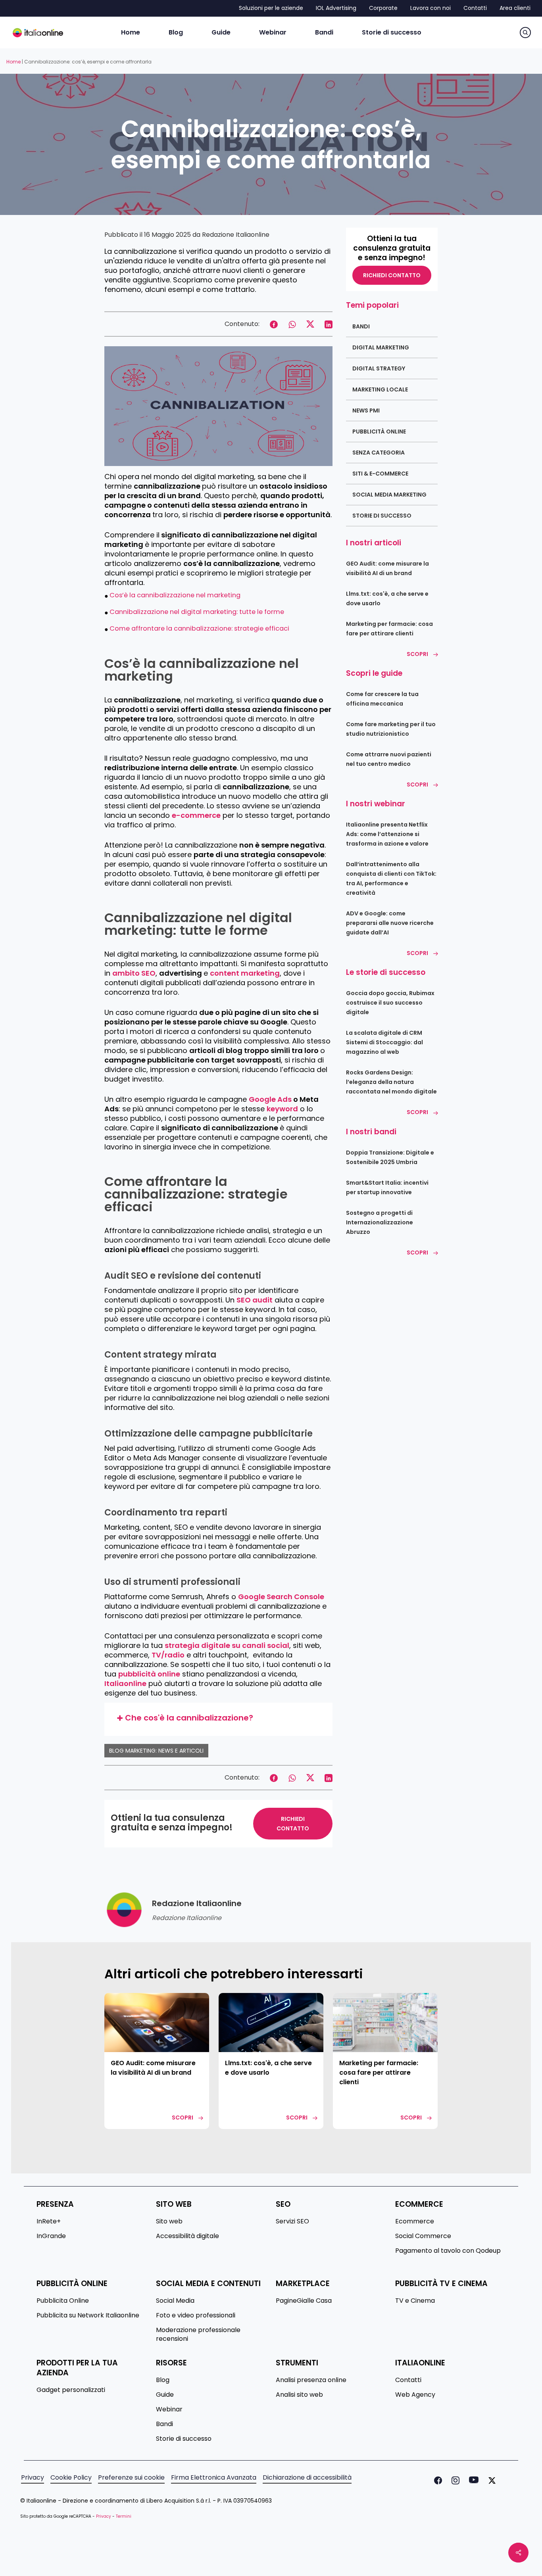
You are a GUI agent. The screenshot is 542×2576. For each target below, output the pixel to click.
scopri (183, 2118)
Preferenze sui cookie (131, 2478)
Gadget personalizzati (71, 2390)
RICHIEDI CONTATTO (293, 1824)
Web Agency (415, 2395)
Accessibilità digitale (187, 2236)
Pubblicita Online (63, 2301)
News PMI (366, 410)
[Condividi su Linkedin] (329, 323)
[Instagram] (454, 2480)
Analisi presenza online (311, 2380)
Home (13, 62)
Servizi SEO (292, 2221)
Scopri (417, 654)
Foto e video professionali (196, 2315)
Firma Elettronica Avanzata (214, 2478)
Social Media (175, 2301)
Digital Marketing (381, 347)
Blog (163, 2380)
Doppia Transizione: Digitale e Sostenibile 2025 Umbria (390, 1157)
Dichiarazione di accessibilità (307, 2478)
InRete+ (49, 2221)
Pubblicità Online (379, 432)
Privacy (33, 2478)
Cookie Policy (71, 2478)
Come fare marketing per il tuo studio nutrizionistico (391, 729)
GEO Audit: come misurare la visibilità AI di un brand (387, 568)
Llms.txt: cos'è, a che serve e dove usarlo (387, 598)
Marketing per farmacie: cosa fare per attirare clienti (389, 629)
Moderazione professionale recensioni (198, 2334)
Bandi (361, 326)
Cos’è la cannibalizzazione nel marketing (175, 595)
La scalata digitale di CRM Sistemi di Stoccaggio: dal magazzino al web (384, 1042)
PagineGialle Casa (304, 2301)
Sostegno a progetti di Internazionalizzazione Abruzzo (380, 1222)
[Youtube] (472, 2480)
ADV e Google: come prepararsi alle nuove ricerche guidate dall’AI (390, 923)
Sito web (169, 2221)
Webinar (169, 2409)
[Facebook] (436, 2480)
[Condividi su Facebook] (274, 323)
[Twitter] (490, 2480)
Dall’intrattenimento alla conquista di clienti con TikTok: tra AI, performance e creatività (391, 878)
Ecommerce (415, 2221)
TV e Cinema (415, 2301)
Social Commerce (423, 2236)
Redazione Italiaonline (236, 235)
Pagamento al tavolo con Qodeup (448, 2251)
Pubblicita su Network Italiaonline (88, 2315)
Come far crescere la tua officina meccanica (382, 699)
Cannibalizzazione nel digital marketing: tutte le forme (197, 612)
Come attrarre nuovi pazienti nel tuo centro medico (389, 759)
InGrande (51, 2236)
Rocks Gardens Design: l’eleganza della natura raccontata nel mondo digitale (391, 1082)
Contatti (408, 2380)
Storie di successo (382, 516)
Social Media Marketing (389, 495)
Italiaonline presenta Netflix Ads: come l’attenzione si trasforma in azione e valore (387, 834)
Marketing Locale (380, 389)
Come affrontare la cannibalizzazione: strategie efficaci (199, 628)
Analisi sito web (299, 2395)
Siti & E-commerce (380, 474)
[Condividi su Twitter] (310, 323)
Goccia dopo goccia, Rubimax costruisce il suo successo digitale (390, 1003)
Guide (165, 2395)
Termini (124, 2516)
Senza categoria (379, 453)
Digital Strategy (379, 368)
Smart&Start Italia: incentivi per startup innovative (387, 1187)
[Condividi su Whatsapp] (292, 323)
